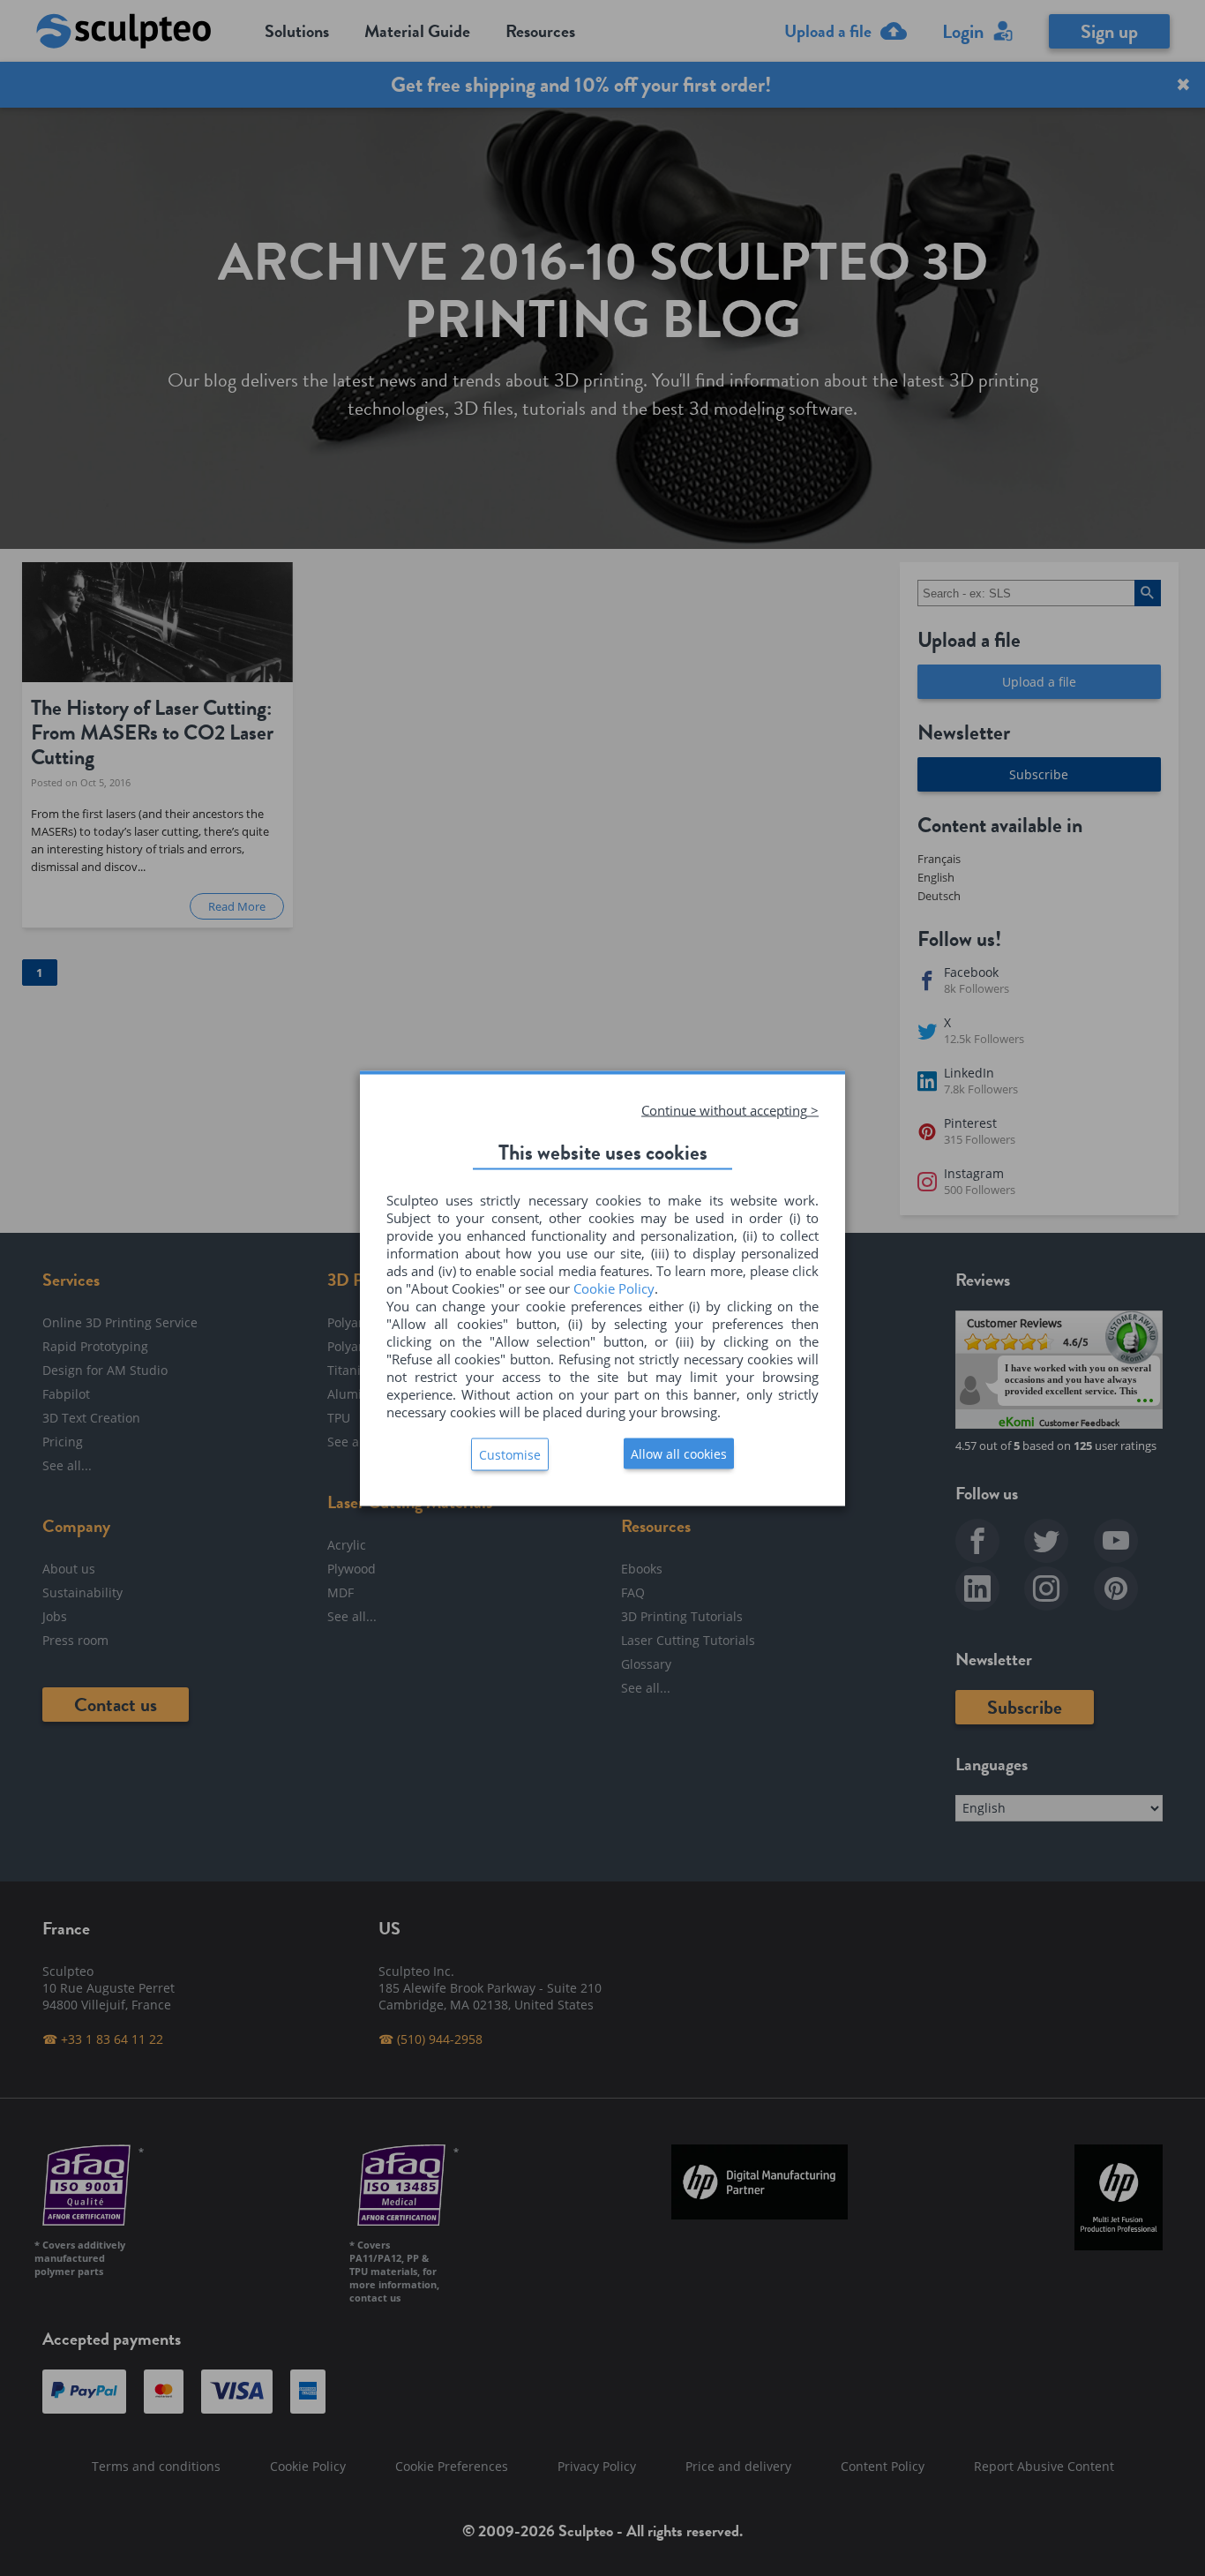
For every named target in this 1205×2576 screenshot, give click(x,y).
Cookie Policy (614, 1288)
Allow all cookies (679, 1453)
